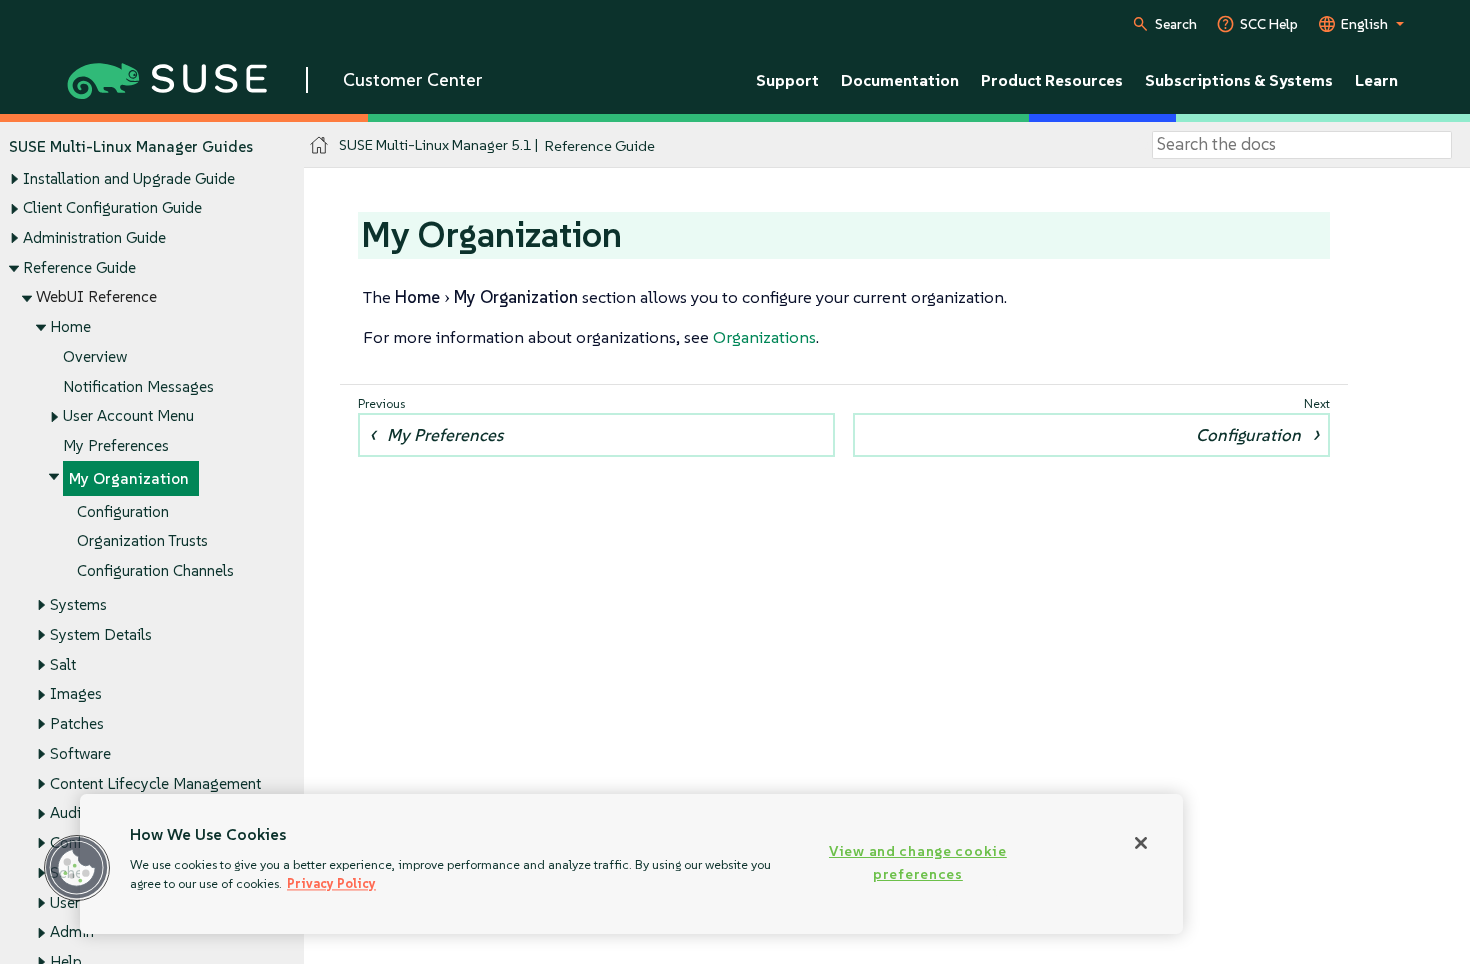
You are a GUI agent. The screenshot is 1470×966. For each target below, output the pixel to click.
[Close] (1141, 843)
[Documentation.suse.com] (319, 145)
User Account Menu (128, 415)
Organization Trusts (142, 540)
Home (70, 326)
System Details (101, 634)
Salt (63, 664)
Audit (68, 812)
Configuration (123, 511)
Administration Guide (94, 237)
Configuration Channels (155, 570)
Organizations (764, 337)
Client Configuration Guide (112, 207)
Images (76, 693)
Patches (77, 723)
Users (68, 902)
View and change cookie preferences (918, 862)
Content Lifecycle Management (155, 783)
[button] (77, 868)
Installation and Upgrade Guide (129, 178)
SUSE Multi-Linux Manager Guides (131, 146)
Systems (78, 604)
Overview (95, 356)
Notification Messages (138, 386)
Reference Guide (79, 267)
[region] (631, 864)
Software (80, 753)
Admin (72, 931)
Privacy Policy (331, 883)
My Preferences (116, 445)
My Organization (129, 478)
